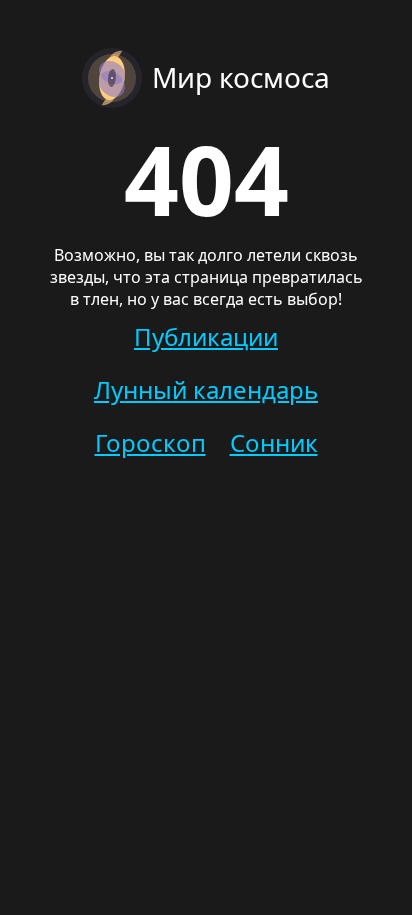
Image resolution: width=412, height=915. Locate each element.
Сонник (274, 442)
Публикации (206, 336)
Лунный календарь (206, 389)
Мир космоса (241, 77)
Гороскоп (150, 442)
